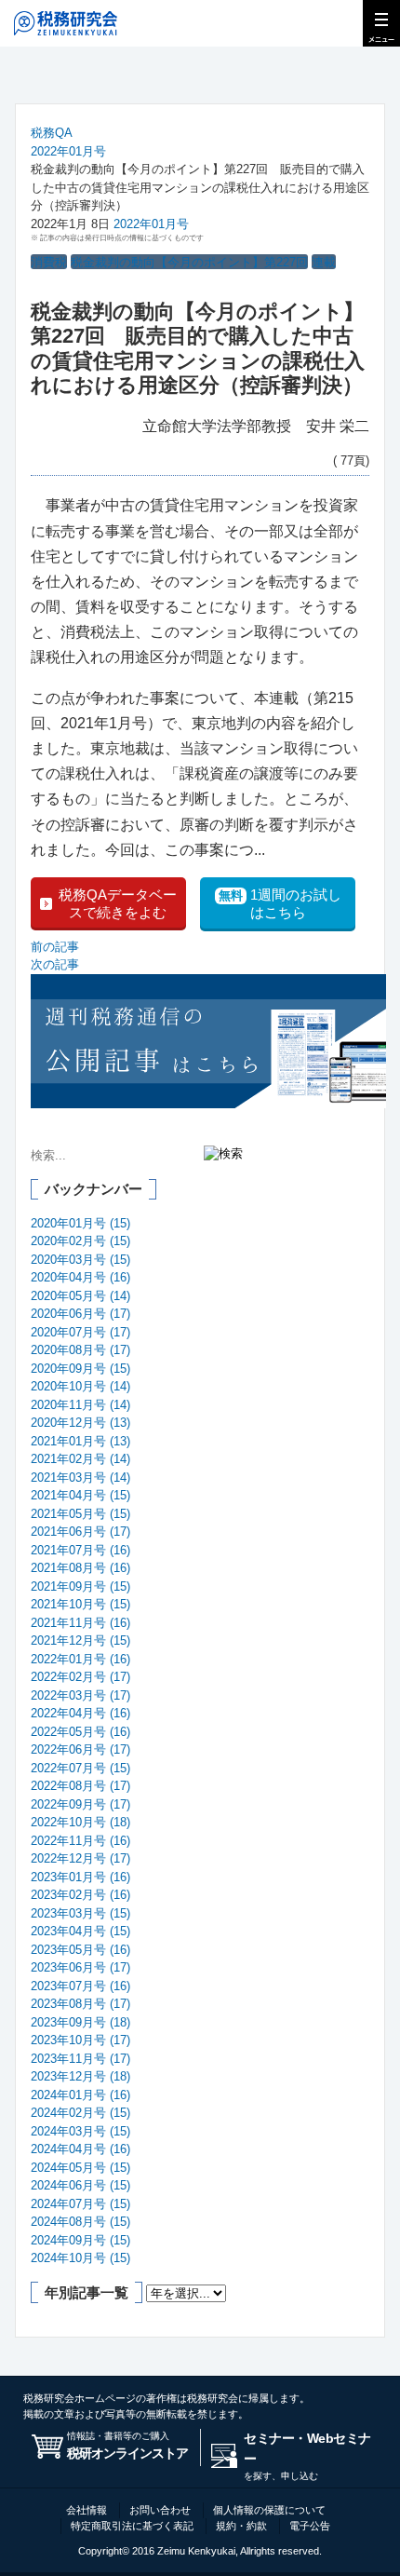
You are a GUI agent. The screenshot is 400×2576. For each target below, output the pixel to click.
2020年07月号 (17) (80, 1332)
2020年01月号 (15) (80, 1223)
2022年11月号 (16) (80, 1841)
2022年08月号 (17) (80, 1786)
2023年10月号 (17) (80, 2040)
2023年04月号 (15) (80, 1931)
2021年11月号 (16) (80, 1623)
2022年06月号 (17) (80, 1749)
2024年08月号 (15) (80, 2222)
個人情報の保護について (269, 2510)
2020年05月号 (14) (80, 1296)
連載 (324, 262)
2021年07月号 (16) (80, 1550)
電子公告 (310, 2526)
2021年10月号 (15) (80, 1604)
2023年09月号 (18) (80, 2022)
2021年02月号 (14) (80, 1459)
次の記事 (55, 964)
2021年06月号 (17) (80, 1532)
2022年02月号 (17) (80, 1677)
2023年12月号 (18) (80, 2076)
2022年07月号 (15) (80, 1768)
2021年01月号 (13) (80, 1441)
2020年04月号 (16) (80, 1277)
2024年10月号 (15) (80, 2258)
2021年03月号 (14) (80, 1478)
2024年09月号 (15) (80, 2240)
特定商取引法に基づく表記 (132, 2526)
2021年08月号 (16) (80, 1568)
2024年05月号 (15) (80, 2168)
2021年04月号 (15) (80, 1495)
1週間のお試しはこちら (280, 904)
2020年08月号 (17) (80, 1350)
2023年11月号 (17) (80, 2059)
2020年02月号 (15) (80, 1241)
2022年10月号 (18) (80, 1822)
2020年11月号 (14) (80, 1405)
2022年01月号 (68, 151)
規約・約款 (241, 2526)
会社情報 (87, 2510)
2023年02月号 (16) (80, 1895)
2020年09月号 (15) (80, 1369)
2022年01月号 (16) (80, 1659)
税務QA (52, 133)
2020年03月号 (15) (80, 1260)
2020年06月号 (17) (80, 1314)
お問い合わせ (160, 2510)
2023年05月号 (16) (80, 1950)
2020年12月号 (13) (80, 1423)
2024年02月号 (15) (80, 2113)
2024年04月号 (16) (80, 2149)
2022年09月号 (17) (80, 1804)
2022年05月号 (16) (80, 1732)
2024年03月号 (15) (80, 2131)
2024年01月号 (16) (80, 2095)
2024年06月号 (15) (80, 2185)
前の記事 (55, 947)
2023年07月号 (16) (80, 1986)
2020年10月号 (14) (80, 1386)
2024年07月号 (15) (80, 2204)
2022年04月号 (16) (80, 1713)
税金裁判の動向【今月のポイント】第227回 (189, 262)
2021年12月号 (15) (80, 1641)
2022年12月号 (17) (80, 1858)
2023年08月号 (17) (80, 2004)
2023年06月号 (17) (80, 1967)
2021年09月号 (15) (80, 1586)
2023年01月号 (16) (80, 1877)
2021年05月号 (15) (80, 1514)
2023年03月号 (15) (80, 1913)
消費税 (49, 262)
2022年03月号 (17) (80, 1695)
